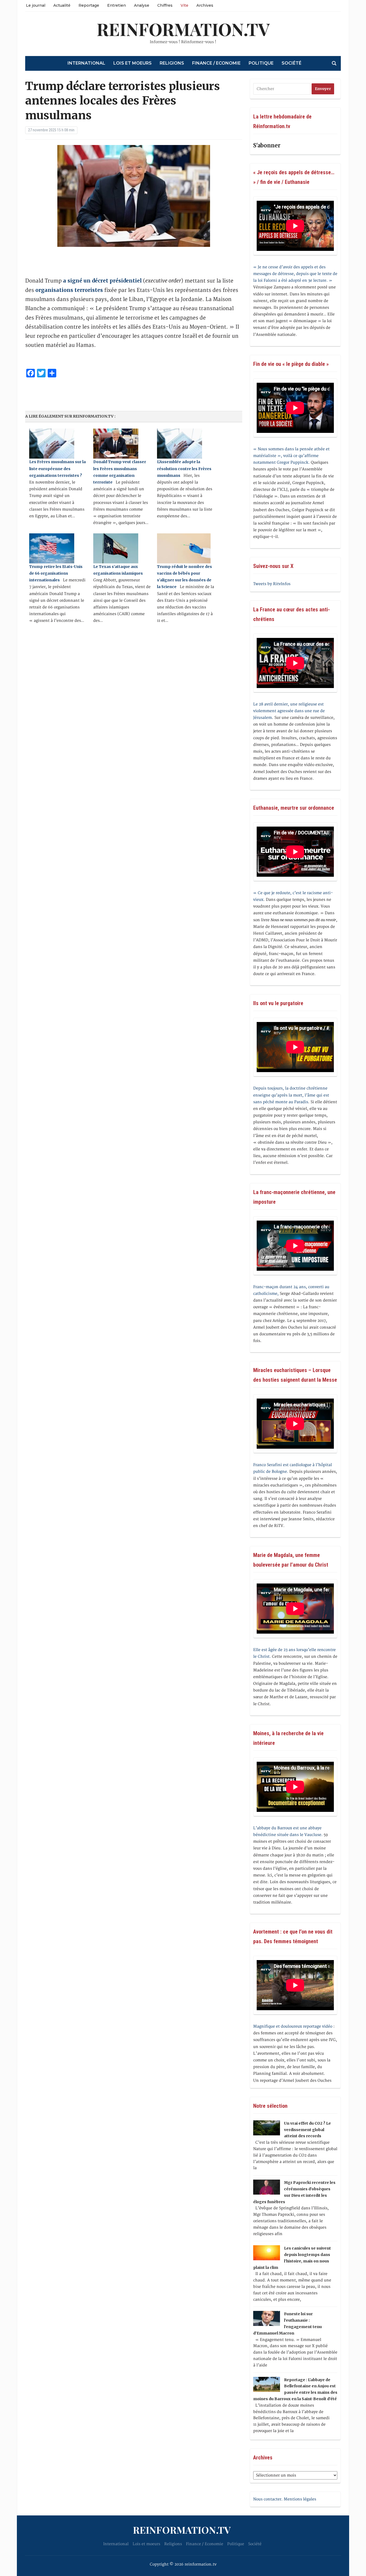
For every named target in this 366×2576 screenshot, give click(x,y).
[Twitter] (2, 31)
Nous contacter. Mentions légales (285, 2499)
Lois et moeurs (132, 63)
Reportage (89, 5)
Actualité (62, 5)
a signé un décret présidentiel (102, 281)
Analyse (142, 5)
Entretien (117, 5)
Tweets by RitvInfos (272, 584)
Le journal (36, 5)
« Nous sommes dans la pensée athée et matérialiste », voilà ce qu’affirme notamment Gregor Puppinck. (291, 456)
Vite (184, 5)
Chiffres (165, 5)
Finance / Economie (216, 63)
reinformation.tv (183, 29)
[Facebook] (2, 29)
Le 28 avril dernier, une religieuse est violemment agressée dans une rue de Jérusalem (289, 711)
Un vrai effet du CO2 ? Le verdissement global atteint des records (307, 2130)
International (86, 63)
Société (292, 63)
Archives (205, 5)
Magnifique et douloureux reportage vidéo (293, 2026)
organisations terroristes (69, 290)
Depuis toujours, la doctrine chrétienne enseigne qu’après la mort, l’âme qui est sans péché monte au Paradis (291, 1095)
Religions (172, 63)
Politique (261, 63)
